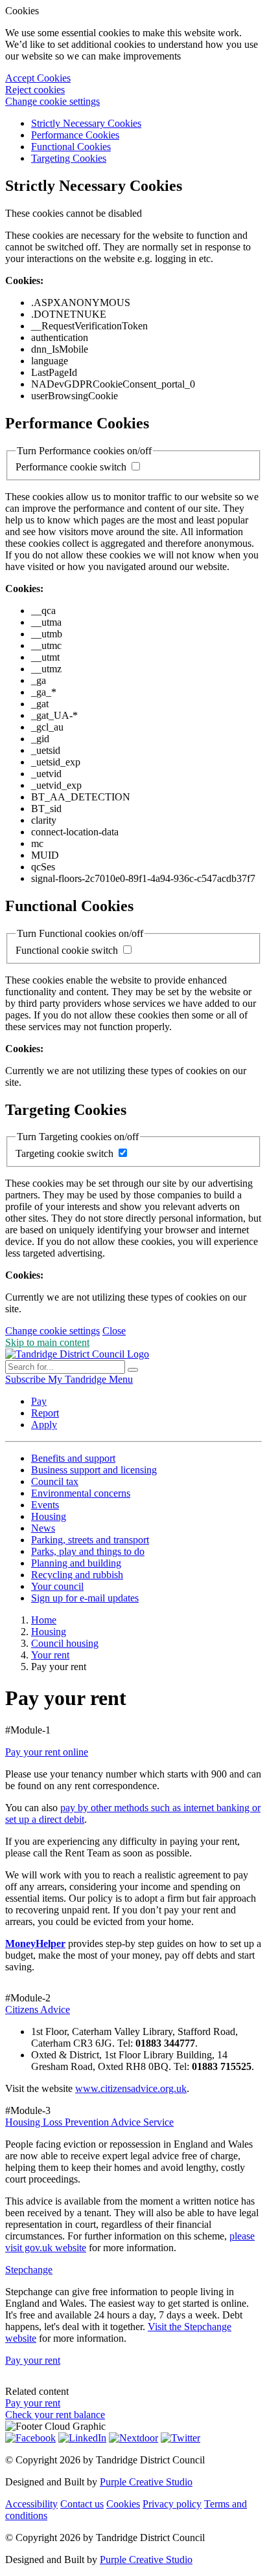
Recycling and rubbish (77, 1575)
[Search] (133, 1370)
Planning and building (76, 1563)
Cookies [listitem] (123, 2504)
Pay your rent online (47, 1752)
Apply (44, 1425)
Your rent (50, 1655)
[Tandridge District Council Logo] (77, 1354)
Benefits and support (73, 1458)
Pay (39, 1401)
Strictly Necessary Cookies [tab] (86, 123)
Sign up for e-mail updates (85, 1598)
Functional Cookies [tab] (71, 147)
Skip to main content (47, 1342)
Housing (49, 1516)
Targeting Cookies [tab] (69, 158)
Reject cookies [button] (35, 90)
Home (44, 1620)
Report (45, 1413)
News (43, 1528)
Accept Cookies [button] (38, 78)
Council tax (55, 1481)
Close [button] (114, 1331)
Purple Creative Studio (146, 2482)
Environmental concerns (81, 1493)
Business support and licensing (94, 1470)
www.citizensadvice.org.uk (131, 2088)
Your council (57, 1586)
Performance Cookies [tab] (75, 135)
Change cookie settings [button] (52, 101)
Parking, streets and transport (90, 1540)
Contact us (82, 2504)
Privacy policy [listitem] (172, 2504)
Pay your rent (33, 2360)
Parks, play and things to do (88, 1551)
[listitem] (27, 1379)
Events (45, 1505)
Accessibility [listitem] (31, 2504)
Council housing (65, 1643)
